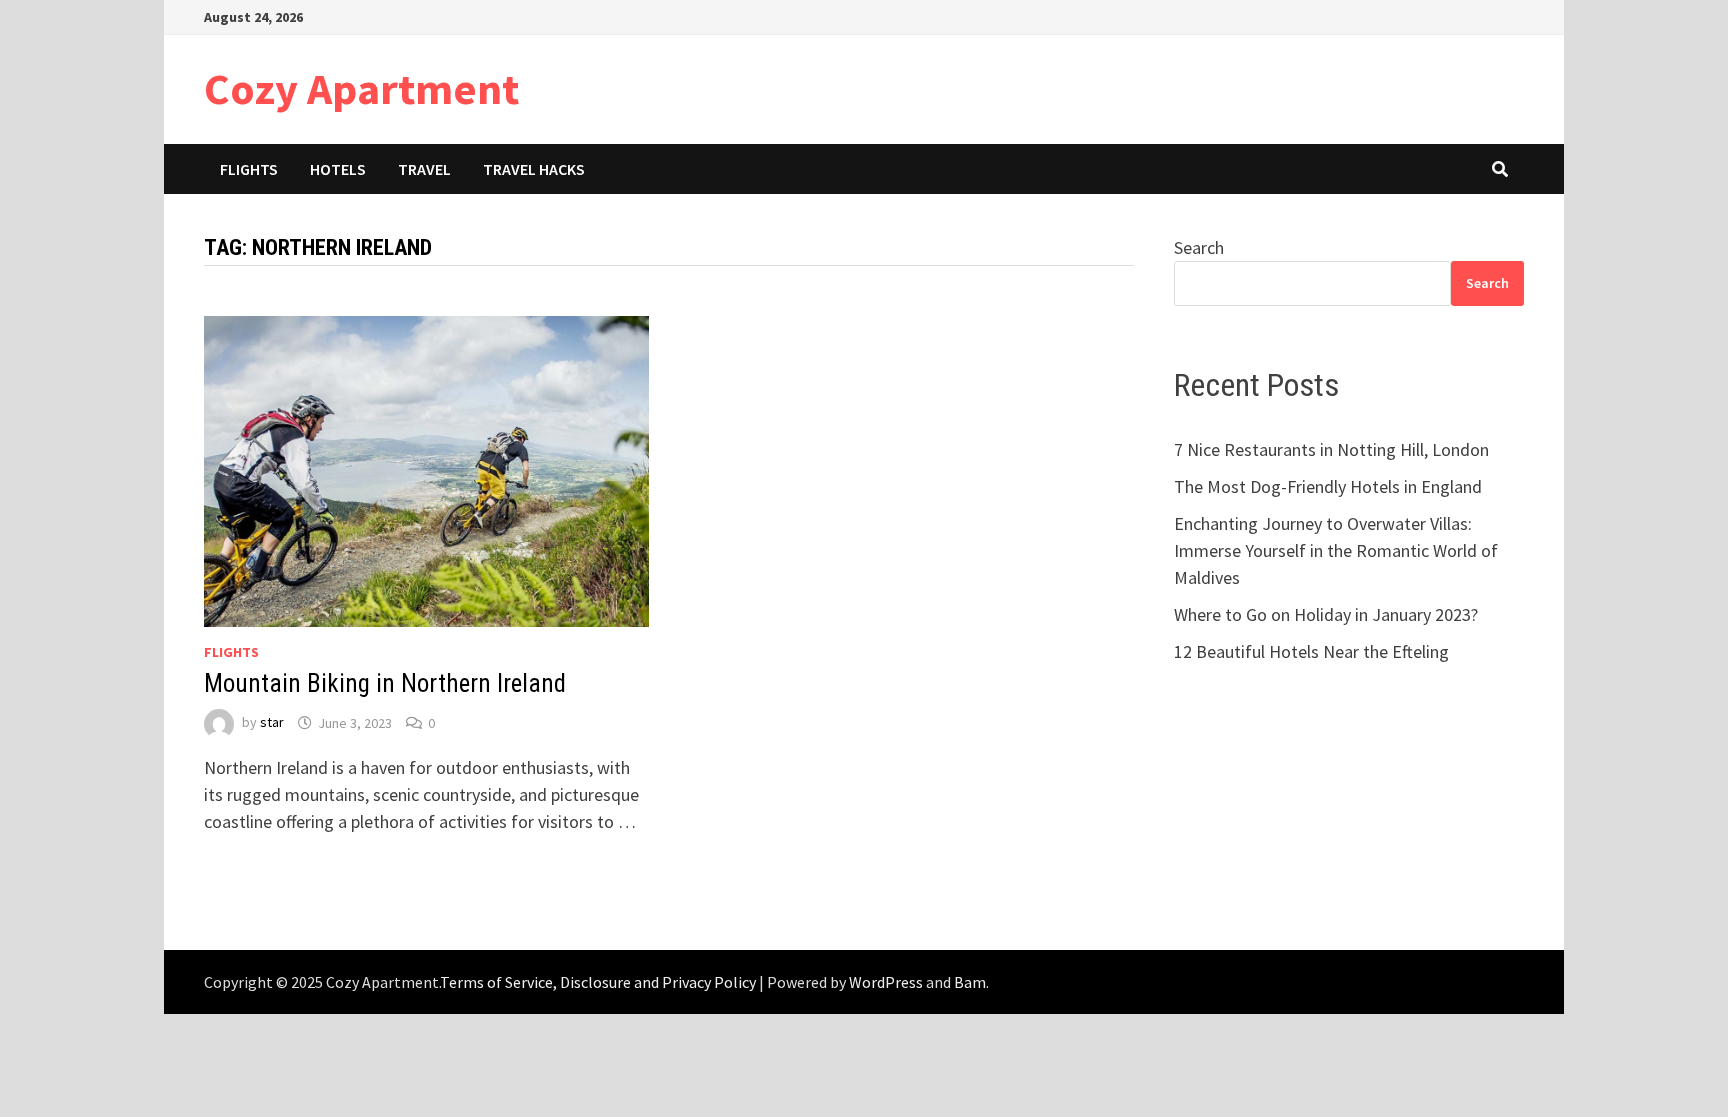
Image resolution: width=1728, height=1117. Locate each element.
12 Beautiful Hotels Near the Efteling (1311, 651)
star (272, 723)
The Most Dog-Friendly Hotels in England (1328, 486)
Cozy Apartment (361, 88)
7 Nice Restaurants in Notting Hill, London (1331, 449)
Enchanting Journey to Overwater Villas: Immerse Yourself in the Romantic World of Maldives (1336, 550)
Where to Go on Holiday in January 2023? (1326, 614)
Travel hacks (534, 169)
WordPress (886, 982)
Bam (970, 982)
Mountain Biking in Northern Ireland (385, 683)
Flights (249, 169)
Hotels (338, 169)
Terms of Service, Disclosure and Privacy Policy (598, 982)
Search (1199, 247)
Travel (424, 169)
